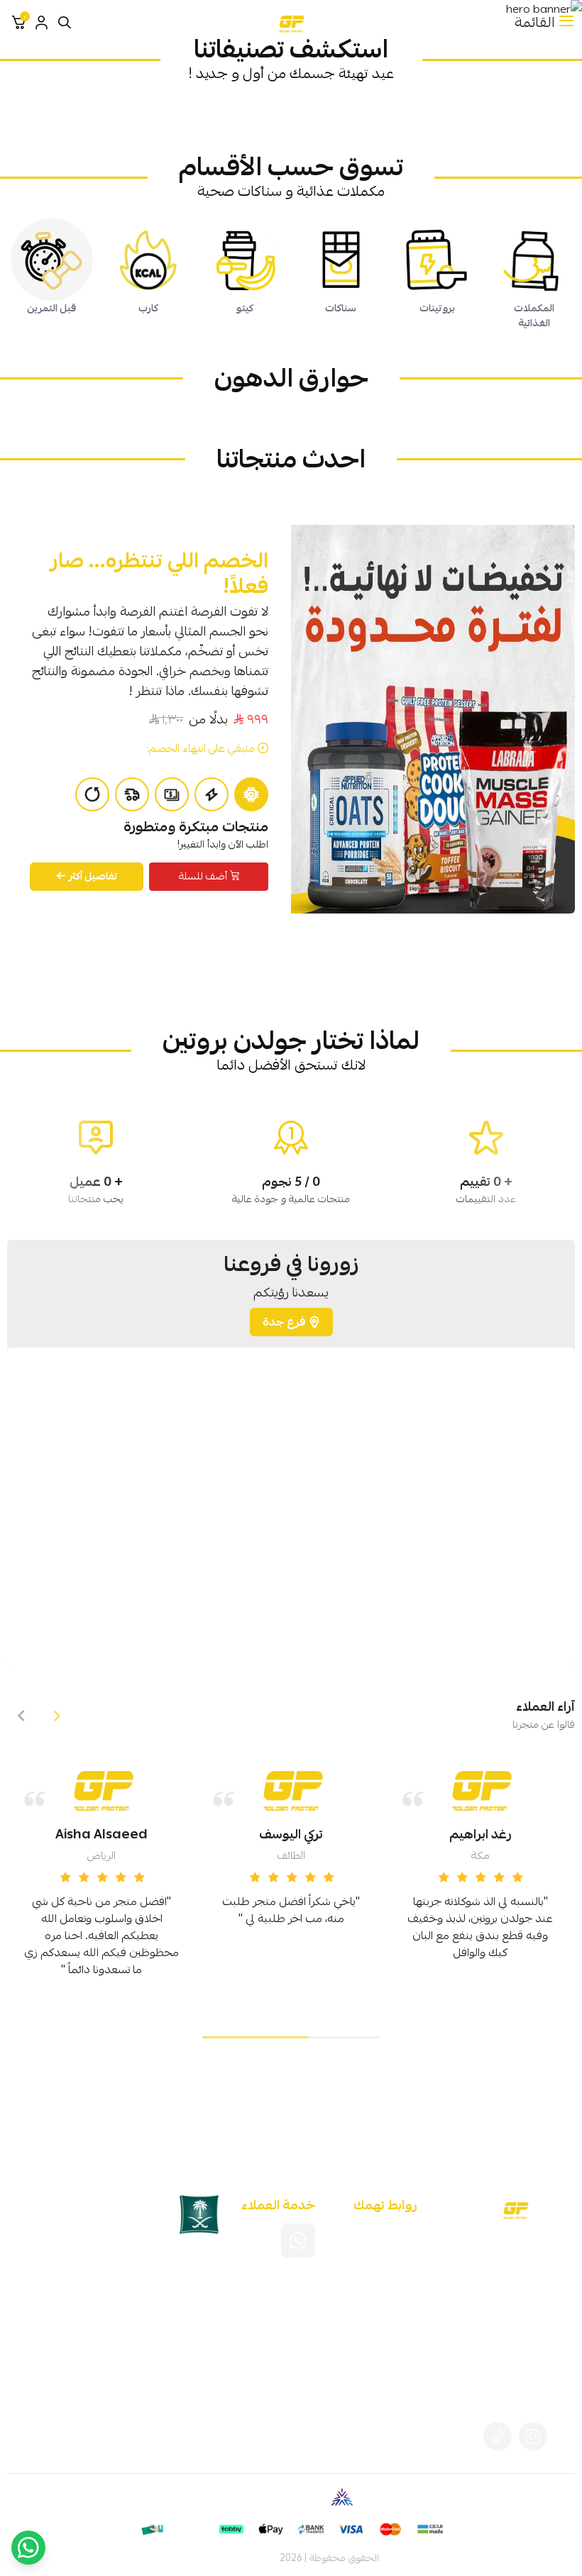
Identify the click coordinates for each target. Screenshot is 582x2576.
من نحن (385, 2247)
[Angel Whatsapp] (28, 2548)
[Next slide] (21, 1716)
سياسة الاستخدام (385, 2265)
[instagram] (533, 2436)
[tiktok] (498, 2436)
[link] (486, 110)
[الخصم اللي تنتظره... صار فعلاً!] (433, 719)
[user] (41, 23)
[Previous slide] (57, 1716)
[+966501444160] (298, 2241)
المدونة (385, 2228)
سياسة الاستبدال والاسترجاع (385, 2284)
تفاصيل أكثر (93, 876)
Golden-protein (240, 2558)
